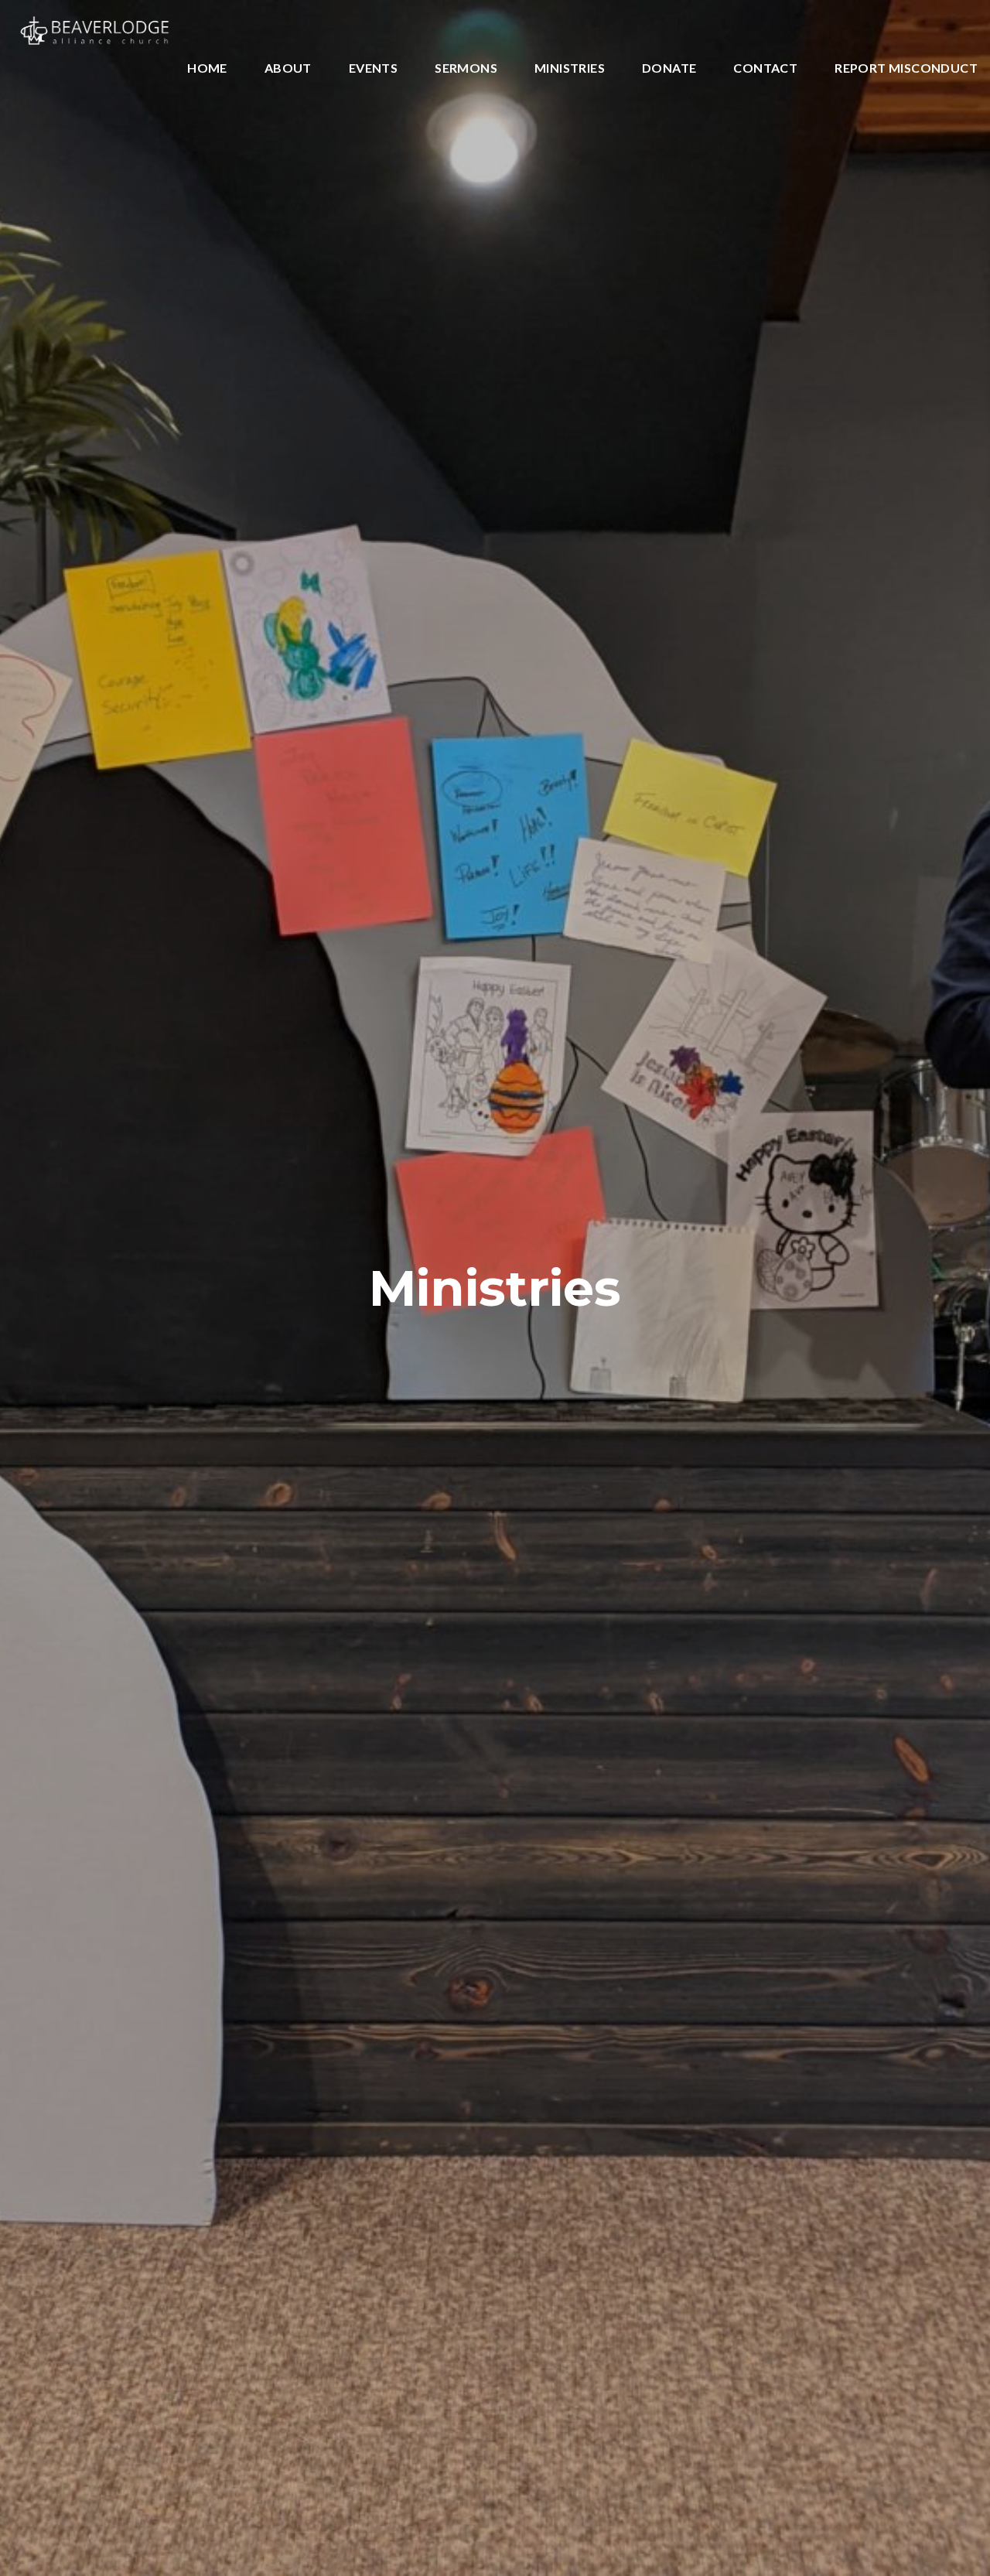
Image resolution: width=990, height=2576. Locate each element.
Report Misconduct (906, 68)
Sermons (466, 68)
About (288, 68)
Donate (669, 68)
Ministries (570, 68)
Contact (765, 68)
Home (207, 68)
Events (373, 68)
